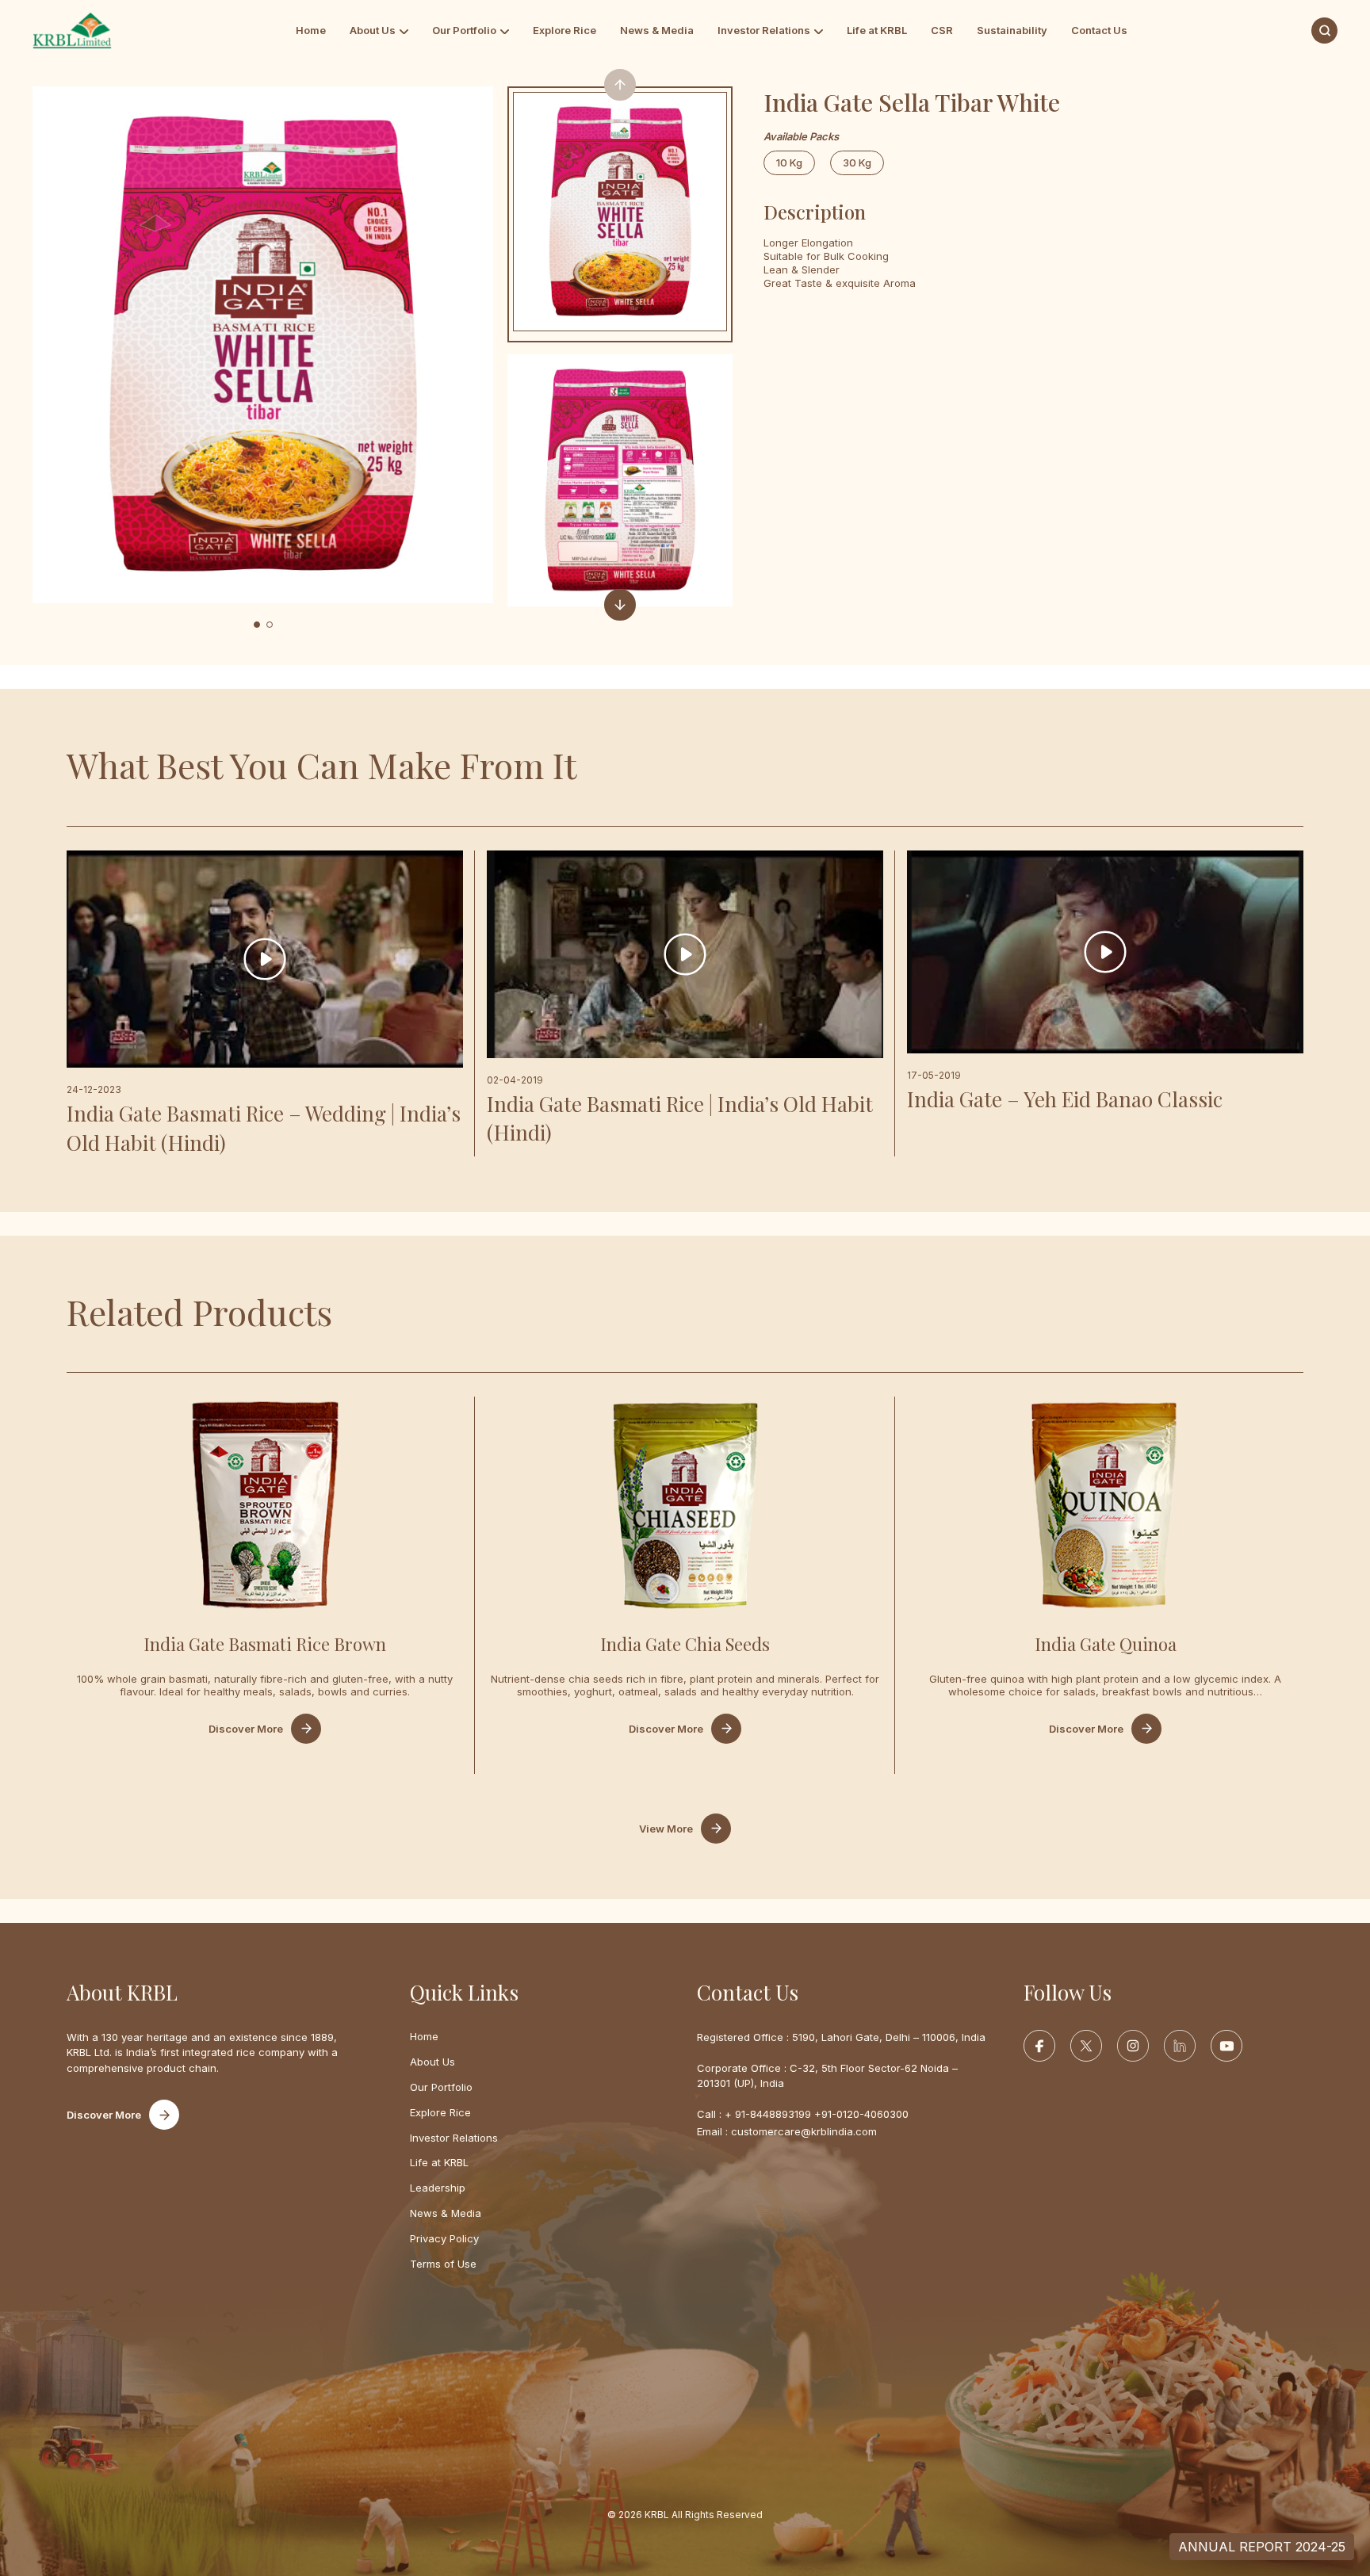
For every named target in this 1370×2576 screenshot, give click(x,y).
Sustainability (1012, 30)
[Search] (1324, 31)
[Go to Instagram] (1133, 2046)
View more (666, 1829)
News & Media (657, 30)
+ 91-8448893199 (768, 2114)
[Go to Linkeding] (1180, 2046)
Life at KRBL (877, 30)
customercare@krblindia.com (804, 2131)
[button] (257, 625)
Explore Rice (564, 30)
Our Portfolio (464, 30)
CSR (942, 30)
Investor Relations (764, 30)
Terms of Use (443, 2264)
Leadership (438, 2188)
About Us (373, 30)
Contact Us (1099, 30)
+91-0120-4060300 (861, 2114)
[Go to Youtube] (1226, 2046)
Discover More (246, 1729)
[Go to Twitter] (1086, 2046)
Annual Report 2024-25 (1262, 2547)
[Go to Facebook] (1039, 2046)
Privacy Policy (444, 2238)
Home (311, 30)
